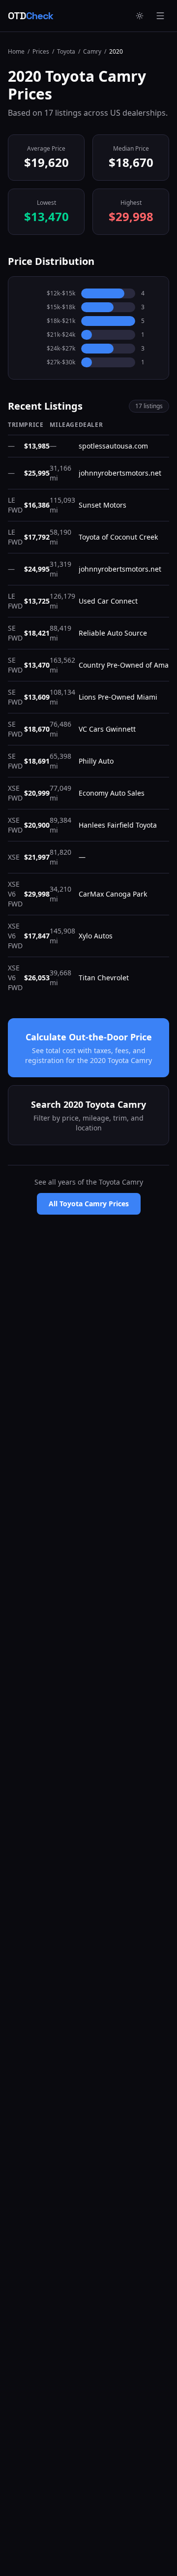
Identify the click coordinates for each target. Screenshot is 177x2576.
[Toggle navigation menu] (160, 16)
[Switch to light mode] (140, 16)
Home (16, 52)
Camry (92, 52)
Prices (41, 52)
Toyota (66, 52)
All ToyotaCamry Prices (89, 1204)
